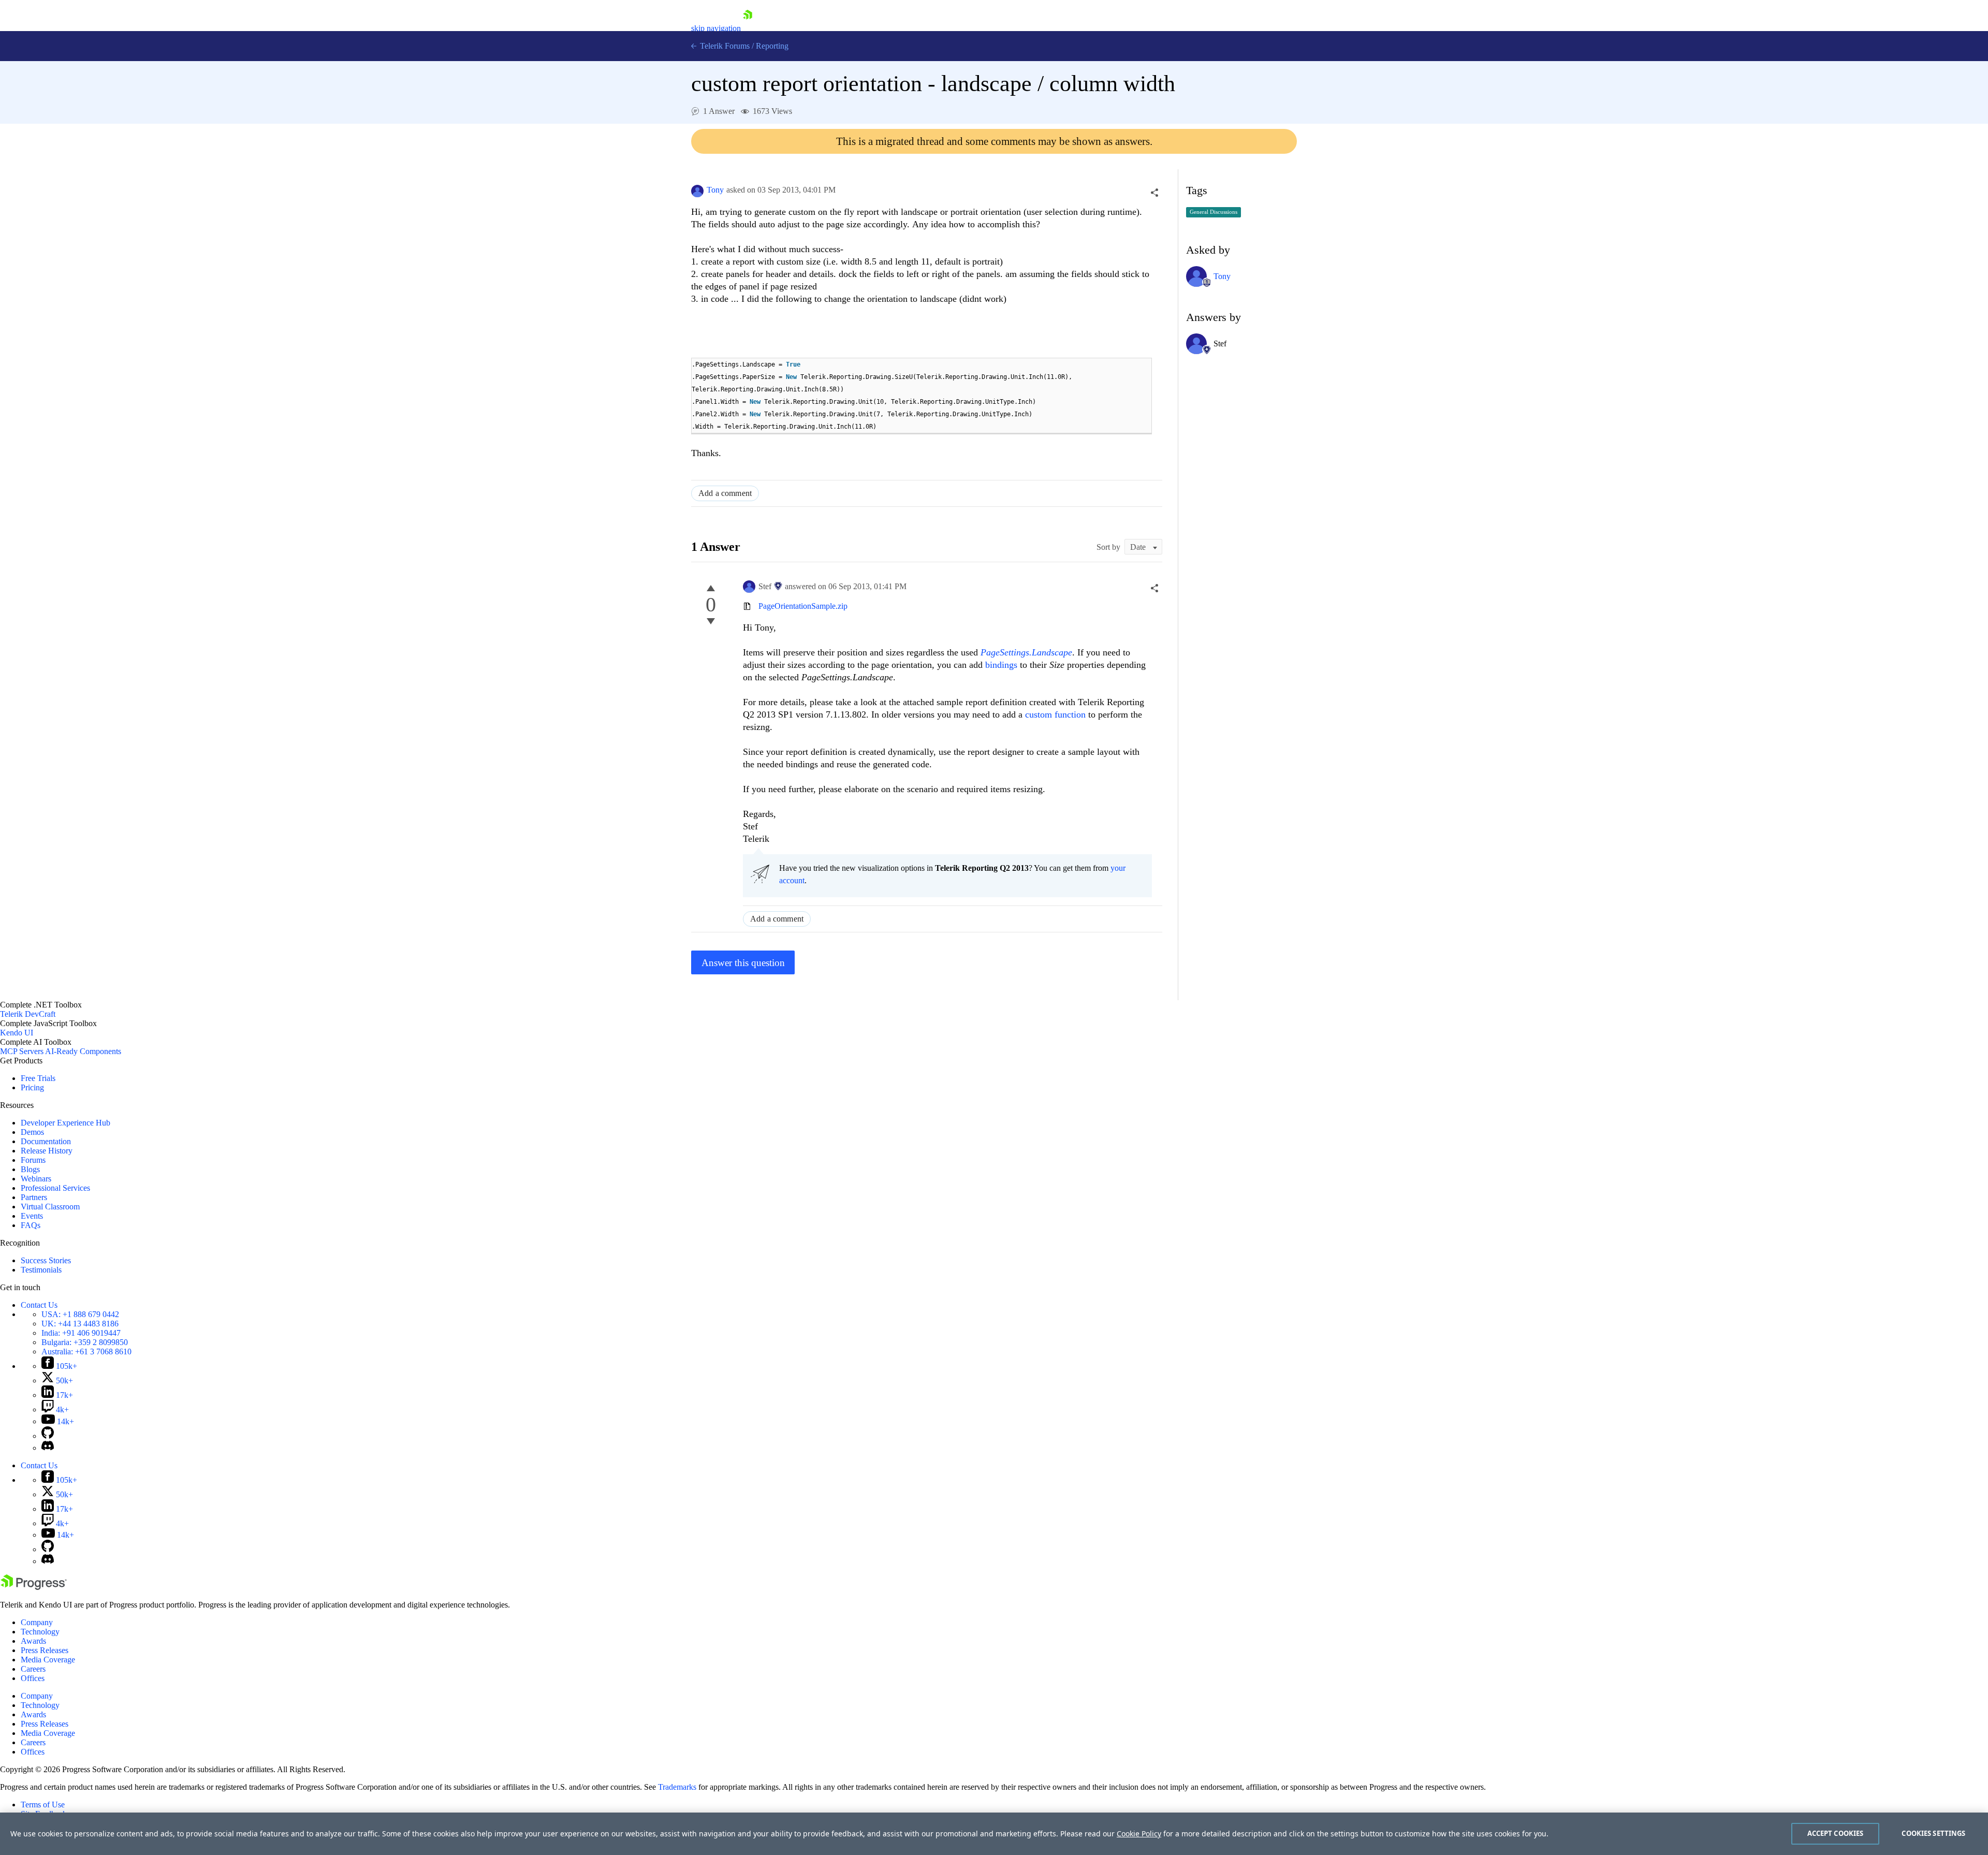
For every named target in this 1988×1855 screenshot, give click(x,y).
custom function (1055, 714)
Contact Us (39, 1305)
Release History (47, 1151)
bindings (1003, 665)
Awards (33, 1641)
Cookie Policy (1139, 1834)
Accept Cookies (1836, 1833)
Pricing (32, 1087)
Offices (33, 1678)
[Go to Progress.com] (34, 1587)
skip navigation (716, 28)
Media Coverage (48, 1660)
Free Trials (38, 1078)
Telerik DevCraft (28, 1014)
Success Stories (46, 1260)
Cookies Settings (1933, 1833)
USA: (80, 1314)
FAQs (31, 1225)
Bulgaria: (85, 1342)
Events (32, 1216)
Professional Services (55, 1188)
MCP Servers (22, 1051)
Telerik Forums (724, 46)
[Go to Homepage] (748, 28)
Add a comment (725, 493)
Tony (715, 190)
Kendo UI (17, 1033)
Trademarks (677, 1787)
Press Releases (45, 1650)
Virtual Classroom (50, 1207)
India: (81, 1333)
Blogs (30, 1169)
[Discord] (48, 1448)
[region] (994, 1834)
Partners (34, 1197)
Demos (32, 1132)
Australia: (86, 1352)
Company (37, 1622)
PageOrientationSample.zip (803, 606)
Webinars (36, 1179)
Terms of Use (43, 1805)
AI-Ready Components (83, 1051)
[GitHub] (48, 1436)
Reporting (772, 46)
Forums (33, 1160)
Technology (40, 1632)
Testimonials (41, 1270)
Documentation (46, 1141)
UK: (80, 1324)
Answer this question (743, 963)
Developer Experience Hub (65, 1123)
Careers (33, 1669)
